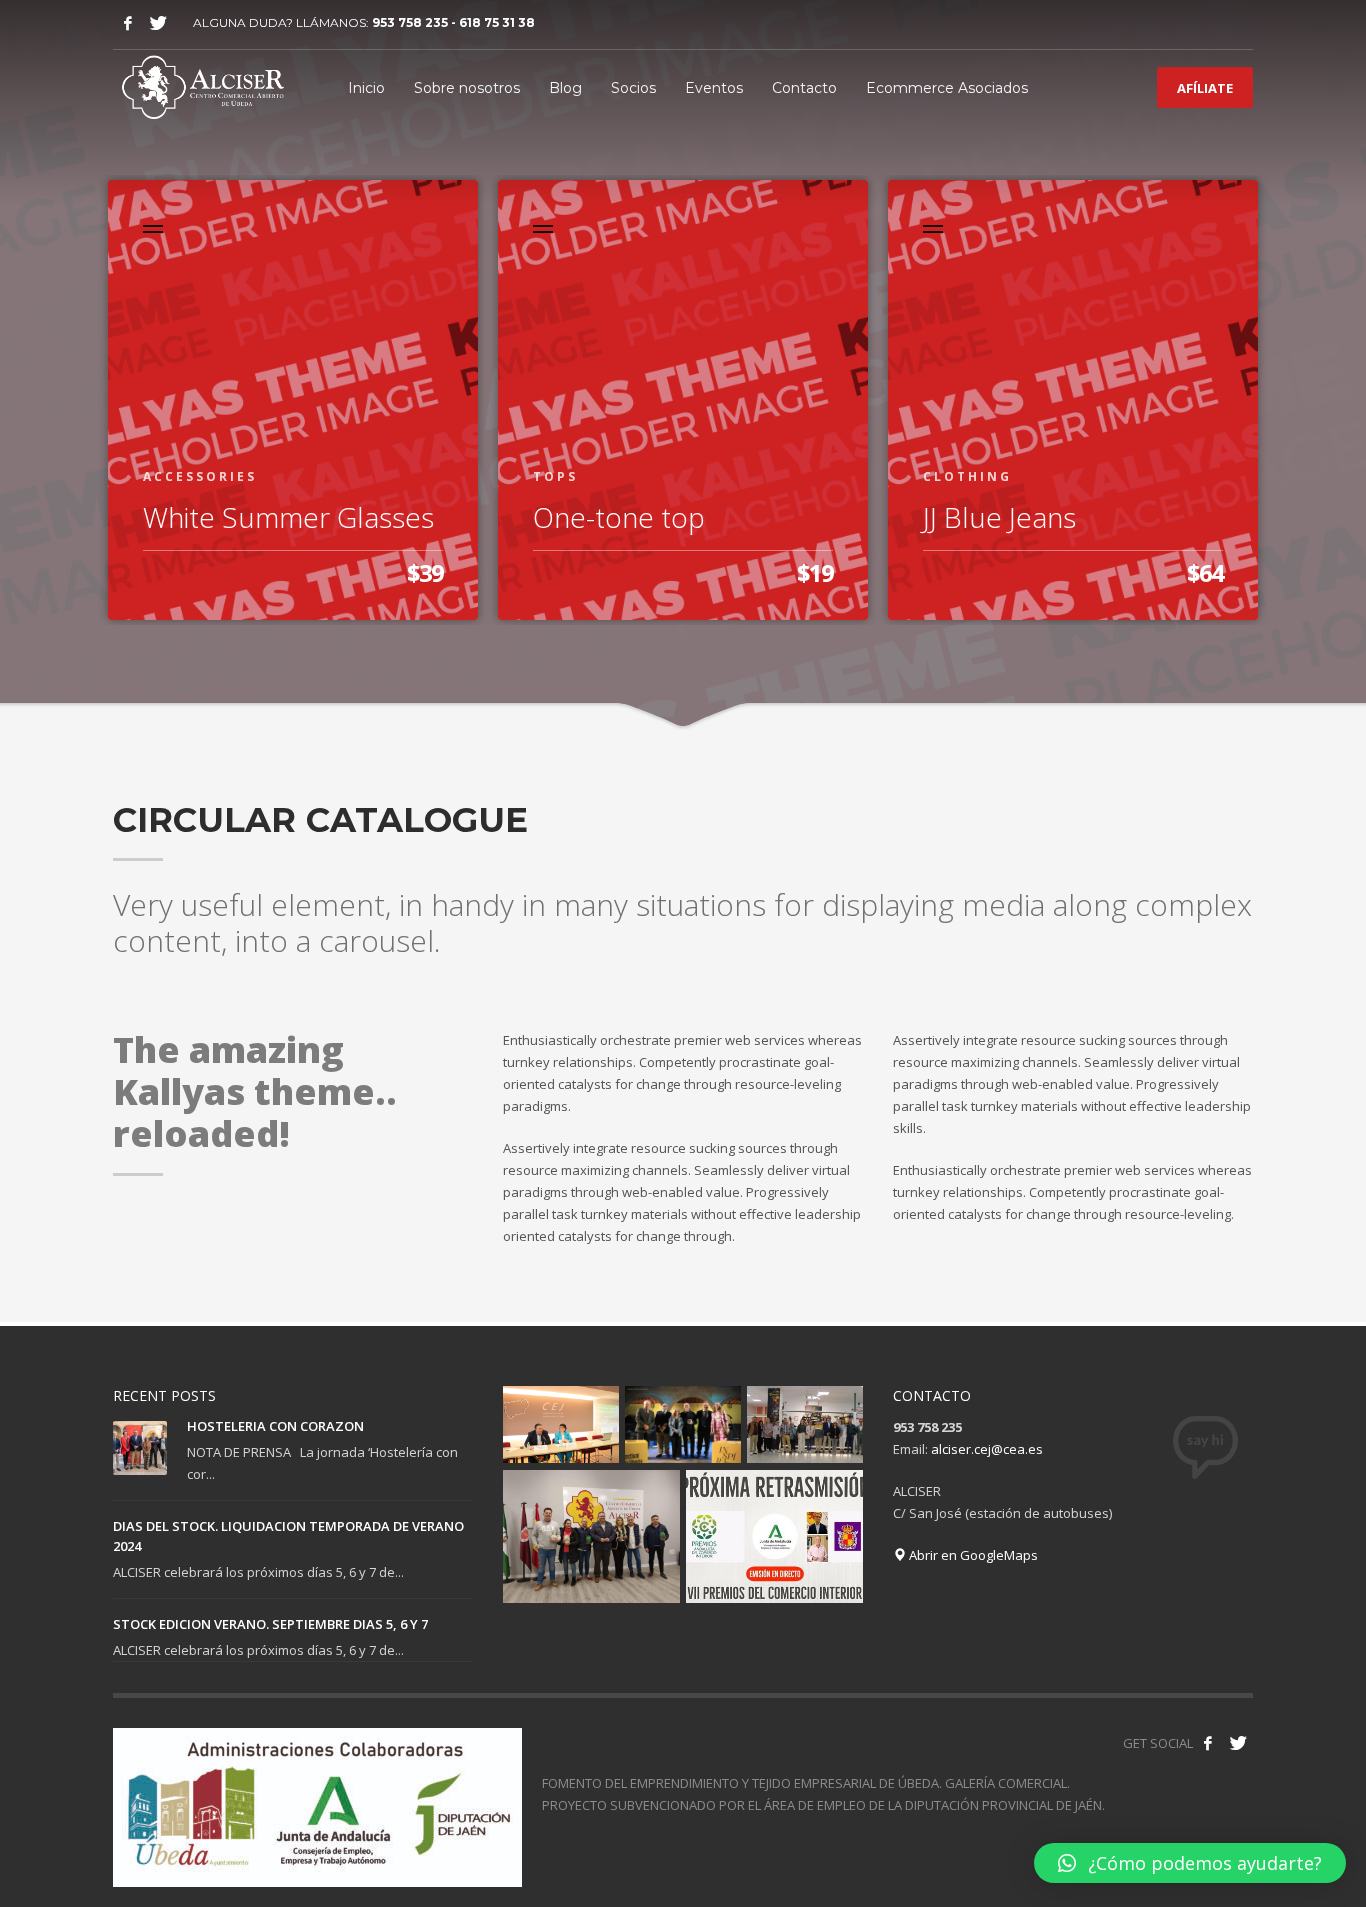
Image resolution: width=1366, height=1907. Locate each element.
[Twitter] (158, 23)
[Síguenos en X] (1238, 1743)
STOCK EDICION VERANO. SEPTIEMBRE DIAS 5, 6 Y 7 (270, 1624)
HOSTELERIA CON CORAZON (275, 1426)
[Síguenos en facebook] (1208, 1743)
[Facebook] (128, 23)
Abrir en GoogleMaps (972, 1555)
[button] (1190, 1863)
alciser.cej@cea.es (987, 1449)
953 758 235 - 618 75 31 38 (453, 22)
